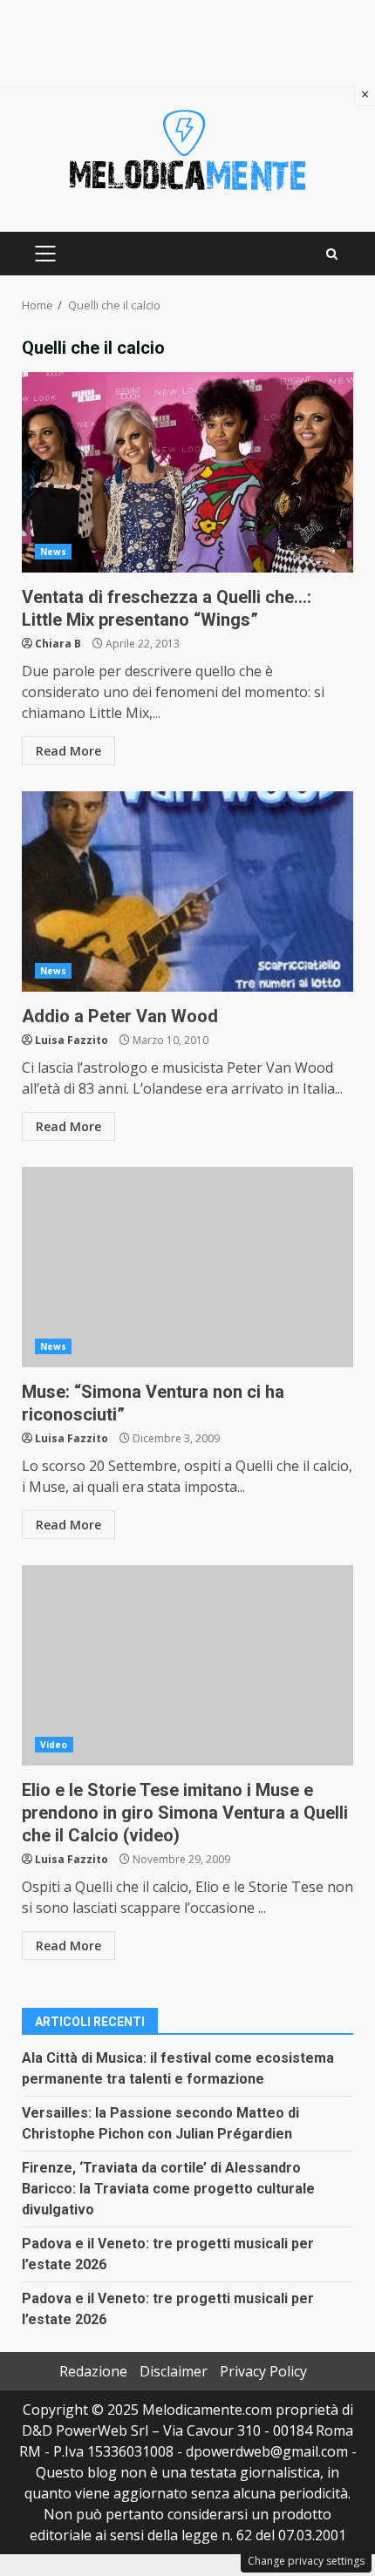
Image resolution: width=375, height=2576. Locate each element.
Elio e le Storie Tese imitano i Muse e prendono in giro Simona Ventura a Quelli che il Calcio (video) (187, 1665)
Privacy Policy (263, 2371)
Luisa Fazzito (72, 1040)
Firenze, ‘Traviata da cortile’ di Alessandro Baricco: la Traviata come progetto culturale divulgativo (168, 2189)
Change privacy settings (306, 2561)
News (53, 552)
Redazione (93, 2371)
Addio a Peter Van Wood (187, 891)
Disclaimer (174, 2371)
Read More (68, 751)
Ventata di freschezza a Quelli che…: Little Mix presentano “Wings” (187, 472)
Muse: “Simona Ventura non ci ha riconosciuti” (187, 1267)
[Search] (332, 254)
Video (54, 1745)
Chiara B (58, 644)
